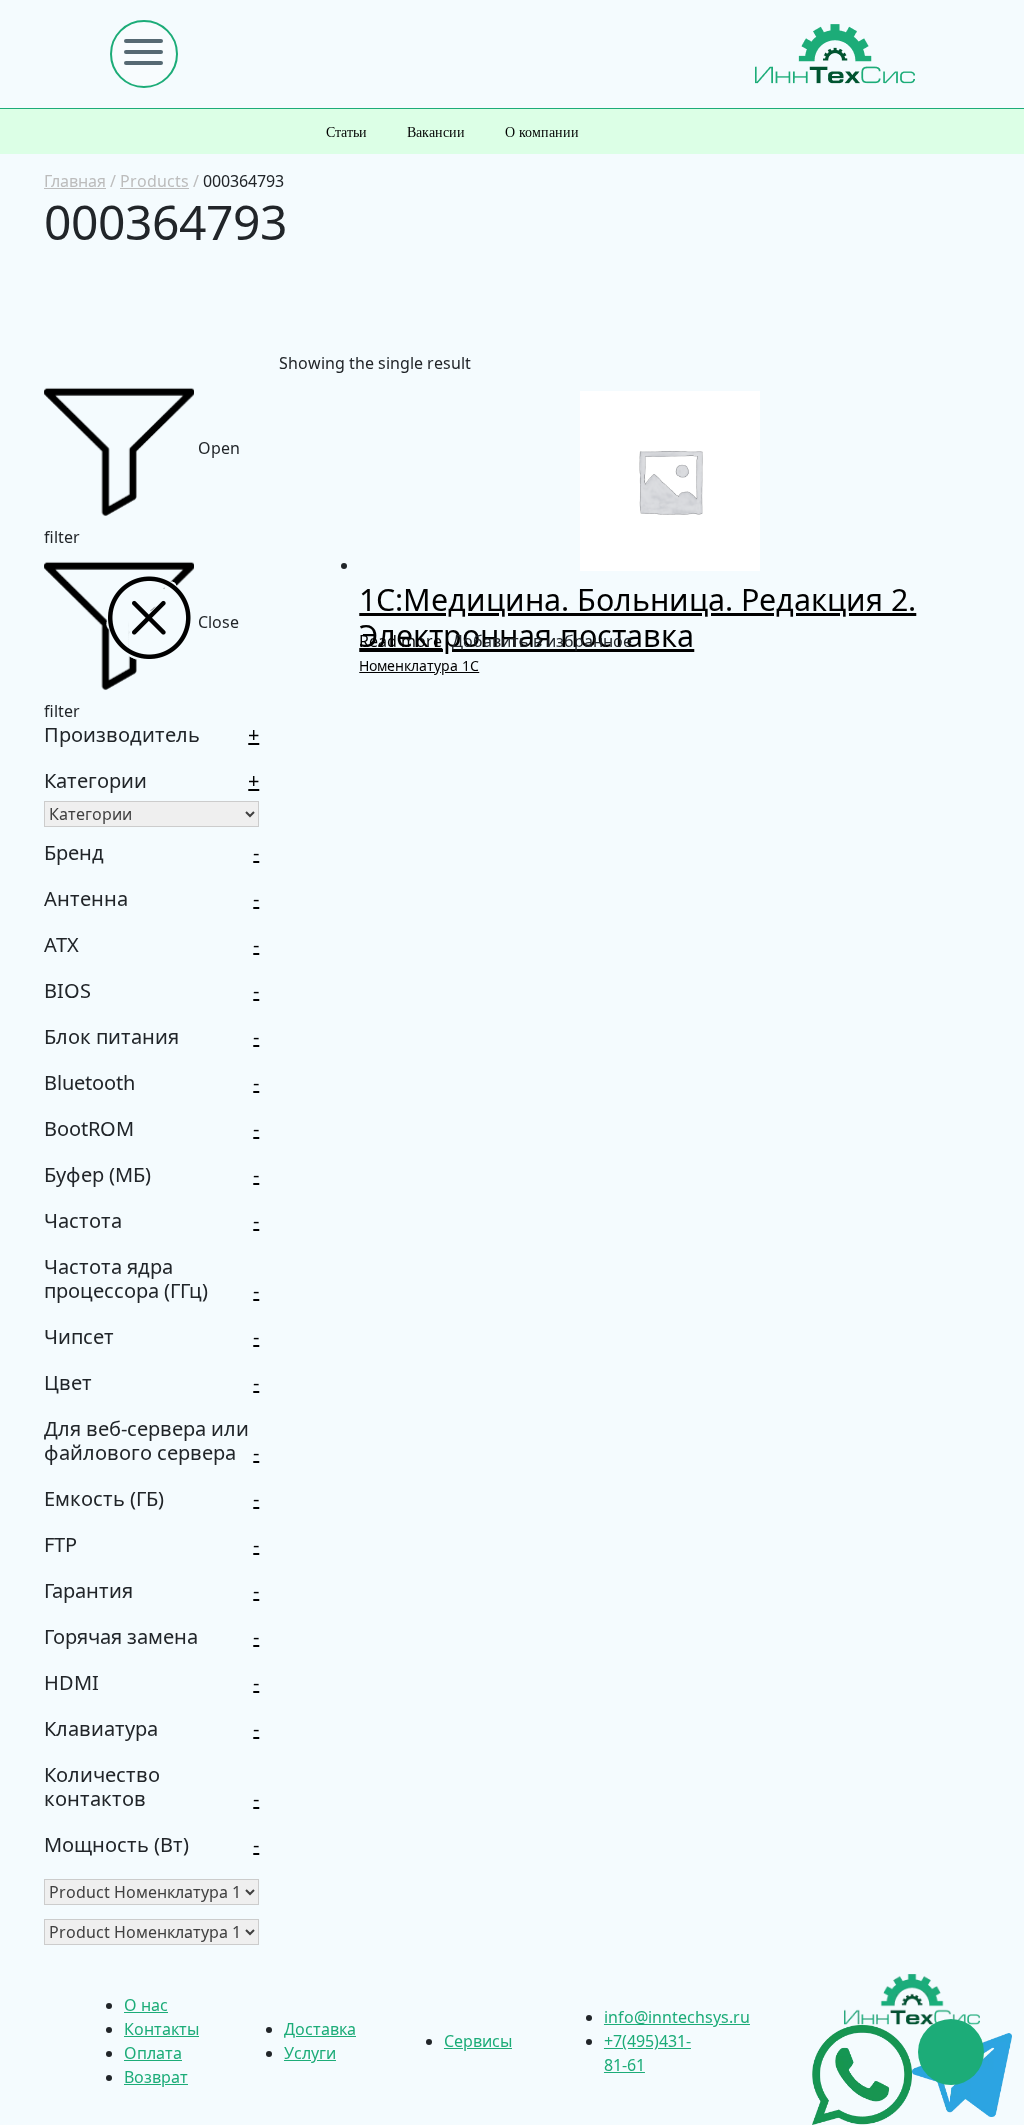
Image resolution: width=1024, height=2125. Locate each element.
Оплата (153, 2053)
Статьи (346, 132)
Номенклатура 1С (419, 665)
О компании (542, 132)
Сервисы (478, 2041)
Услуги (310, 2053)
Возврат (156, 2077)
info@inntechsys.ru (677, 2017)
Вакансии (436, 132)
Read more (400, 641)
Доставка (320, 2029)
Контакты (161, 2029)
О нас (146, 2005)
